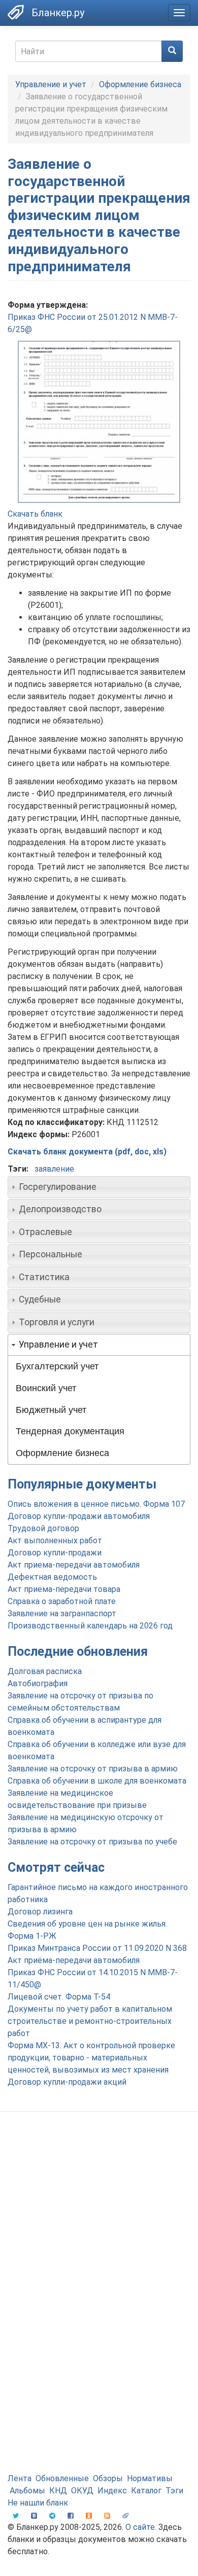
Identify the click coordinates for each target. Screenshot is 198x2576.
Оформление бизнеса (140, 84)
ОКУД (82, 2491)
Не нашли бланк (38, 2503)
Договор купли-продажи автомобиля (79, 1516)
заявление (54, 1169)
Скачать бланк (35, 514)
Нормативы (150, 2478)
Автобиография (38, 1683)
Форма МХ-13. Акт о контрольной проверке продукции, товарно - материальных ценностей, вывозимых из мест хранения (91, 2058)
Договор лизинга (40, 1912)
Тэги (174, 2491)
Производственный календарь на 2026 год (90, 1626)
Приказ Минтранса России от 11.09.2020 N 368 (97, 1948)
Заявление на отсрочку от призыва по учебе (92, 1842)
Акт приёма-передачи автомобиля (74, 1960)
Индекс (112, 2491)
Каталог (146, 2491)
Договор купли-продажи (55, 1553)
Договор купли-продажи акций (67, 2082)
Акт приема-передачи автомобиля (74, 1565)
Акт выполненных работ (55, 1540)
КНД (58, 2491)
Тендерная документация (70, 1431)
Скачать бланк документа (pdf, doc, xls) (87, 1152)
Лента (20, 2478)
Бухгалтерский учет (57, 1366)
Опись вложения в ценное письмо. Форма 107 (96, 1504)
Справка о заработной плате (62, 1601)
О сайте (140, 2527)
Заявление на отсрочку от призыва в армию (93, 1769)
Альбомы (27, 2491)
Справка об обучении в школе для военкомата (97, 1781)
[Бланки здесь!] (16, 12)
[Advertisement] (99, 2228)
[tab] (99, 1187)
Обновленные (62, 2478)
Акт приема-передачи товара (64, 1589)
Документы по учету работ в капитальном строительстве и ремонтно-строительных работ (90, 2021)
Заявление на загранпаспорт (62, 1613)
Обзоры (108, 2478)
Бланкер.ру (58, 13)
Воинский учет (46, 1388)
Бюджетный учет (51, 1410)
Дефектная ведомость (52, 1577)
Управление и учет (51, 84)
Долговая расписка (45, 1671)
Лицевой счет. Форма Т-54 (59, 1997)
